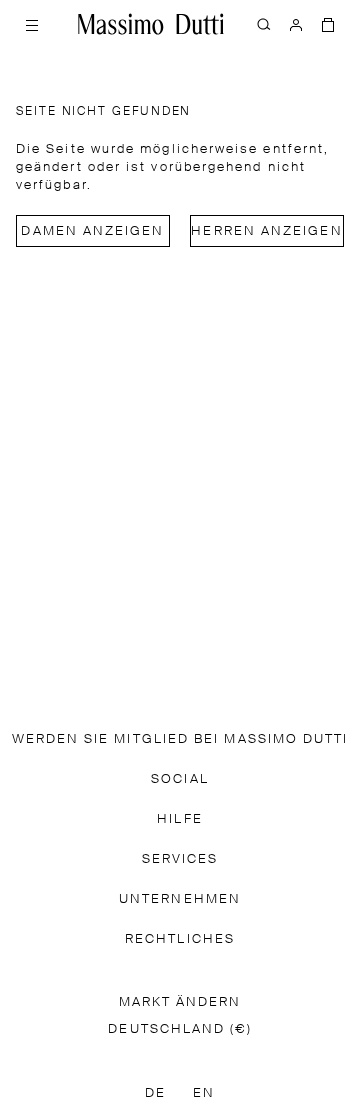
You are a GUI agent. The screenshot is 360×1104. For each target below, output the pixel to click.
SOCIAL (179, 779)
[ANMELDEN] (296, 24)
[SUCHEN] (264, 24)
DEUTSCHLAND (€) (179, 1029)
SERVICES (180, 859)
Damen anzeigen (92, 231)
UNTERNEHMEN (180, 899)
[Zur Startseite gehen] (151, 24)
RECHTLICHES (180, 939)
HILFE (179, 819)
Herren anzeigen (266, 231)
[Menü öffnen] (32, 24)
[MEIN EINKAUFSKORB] (328, 24)
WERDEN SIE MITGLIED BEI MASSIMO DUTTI (180, 739)
